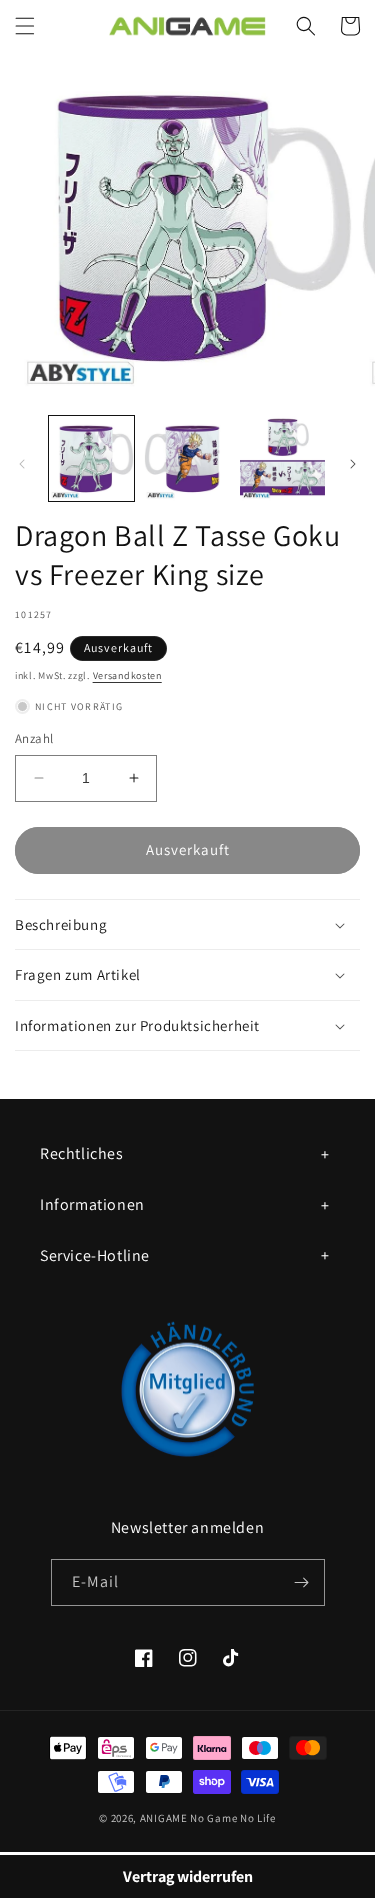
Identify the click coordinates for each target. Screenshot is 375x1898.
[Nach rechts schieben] (353, 464)
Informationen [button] (92, 1204)
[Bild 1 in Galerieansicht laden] (91, 458)
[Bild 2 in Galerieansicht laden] (186, 458)
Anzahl (34, 738)
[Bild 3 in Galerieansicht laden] (282, 458)
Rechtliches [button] (82, 1153)
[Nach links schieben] (22, 464)
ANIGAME (164, 1818)
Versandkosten (127, 675)
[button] (25, 26)
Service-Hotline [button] (95, 1255)
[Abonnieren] (302, 1582)
